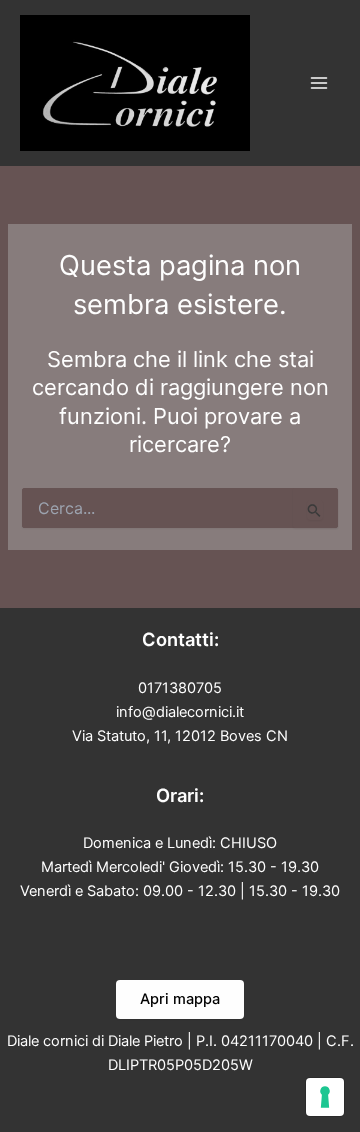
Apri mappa (180, 999)
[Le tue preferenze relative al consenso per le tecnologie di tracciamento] (325, 1097)
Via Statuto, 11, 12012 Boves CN (180, 736)
